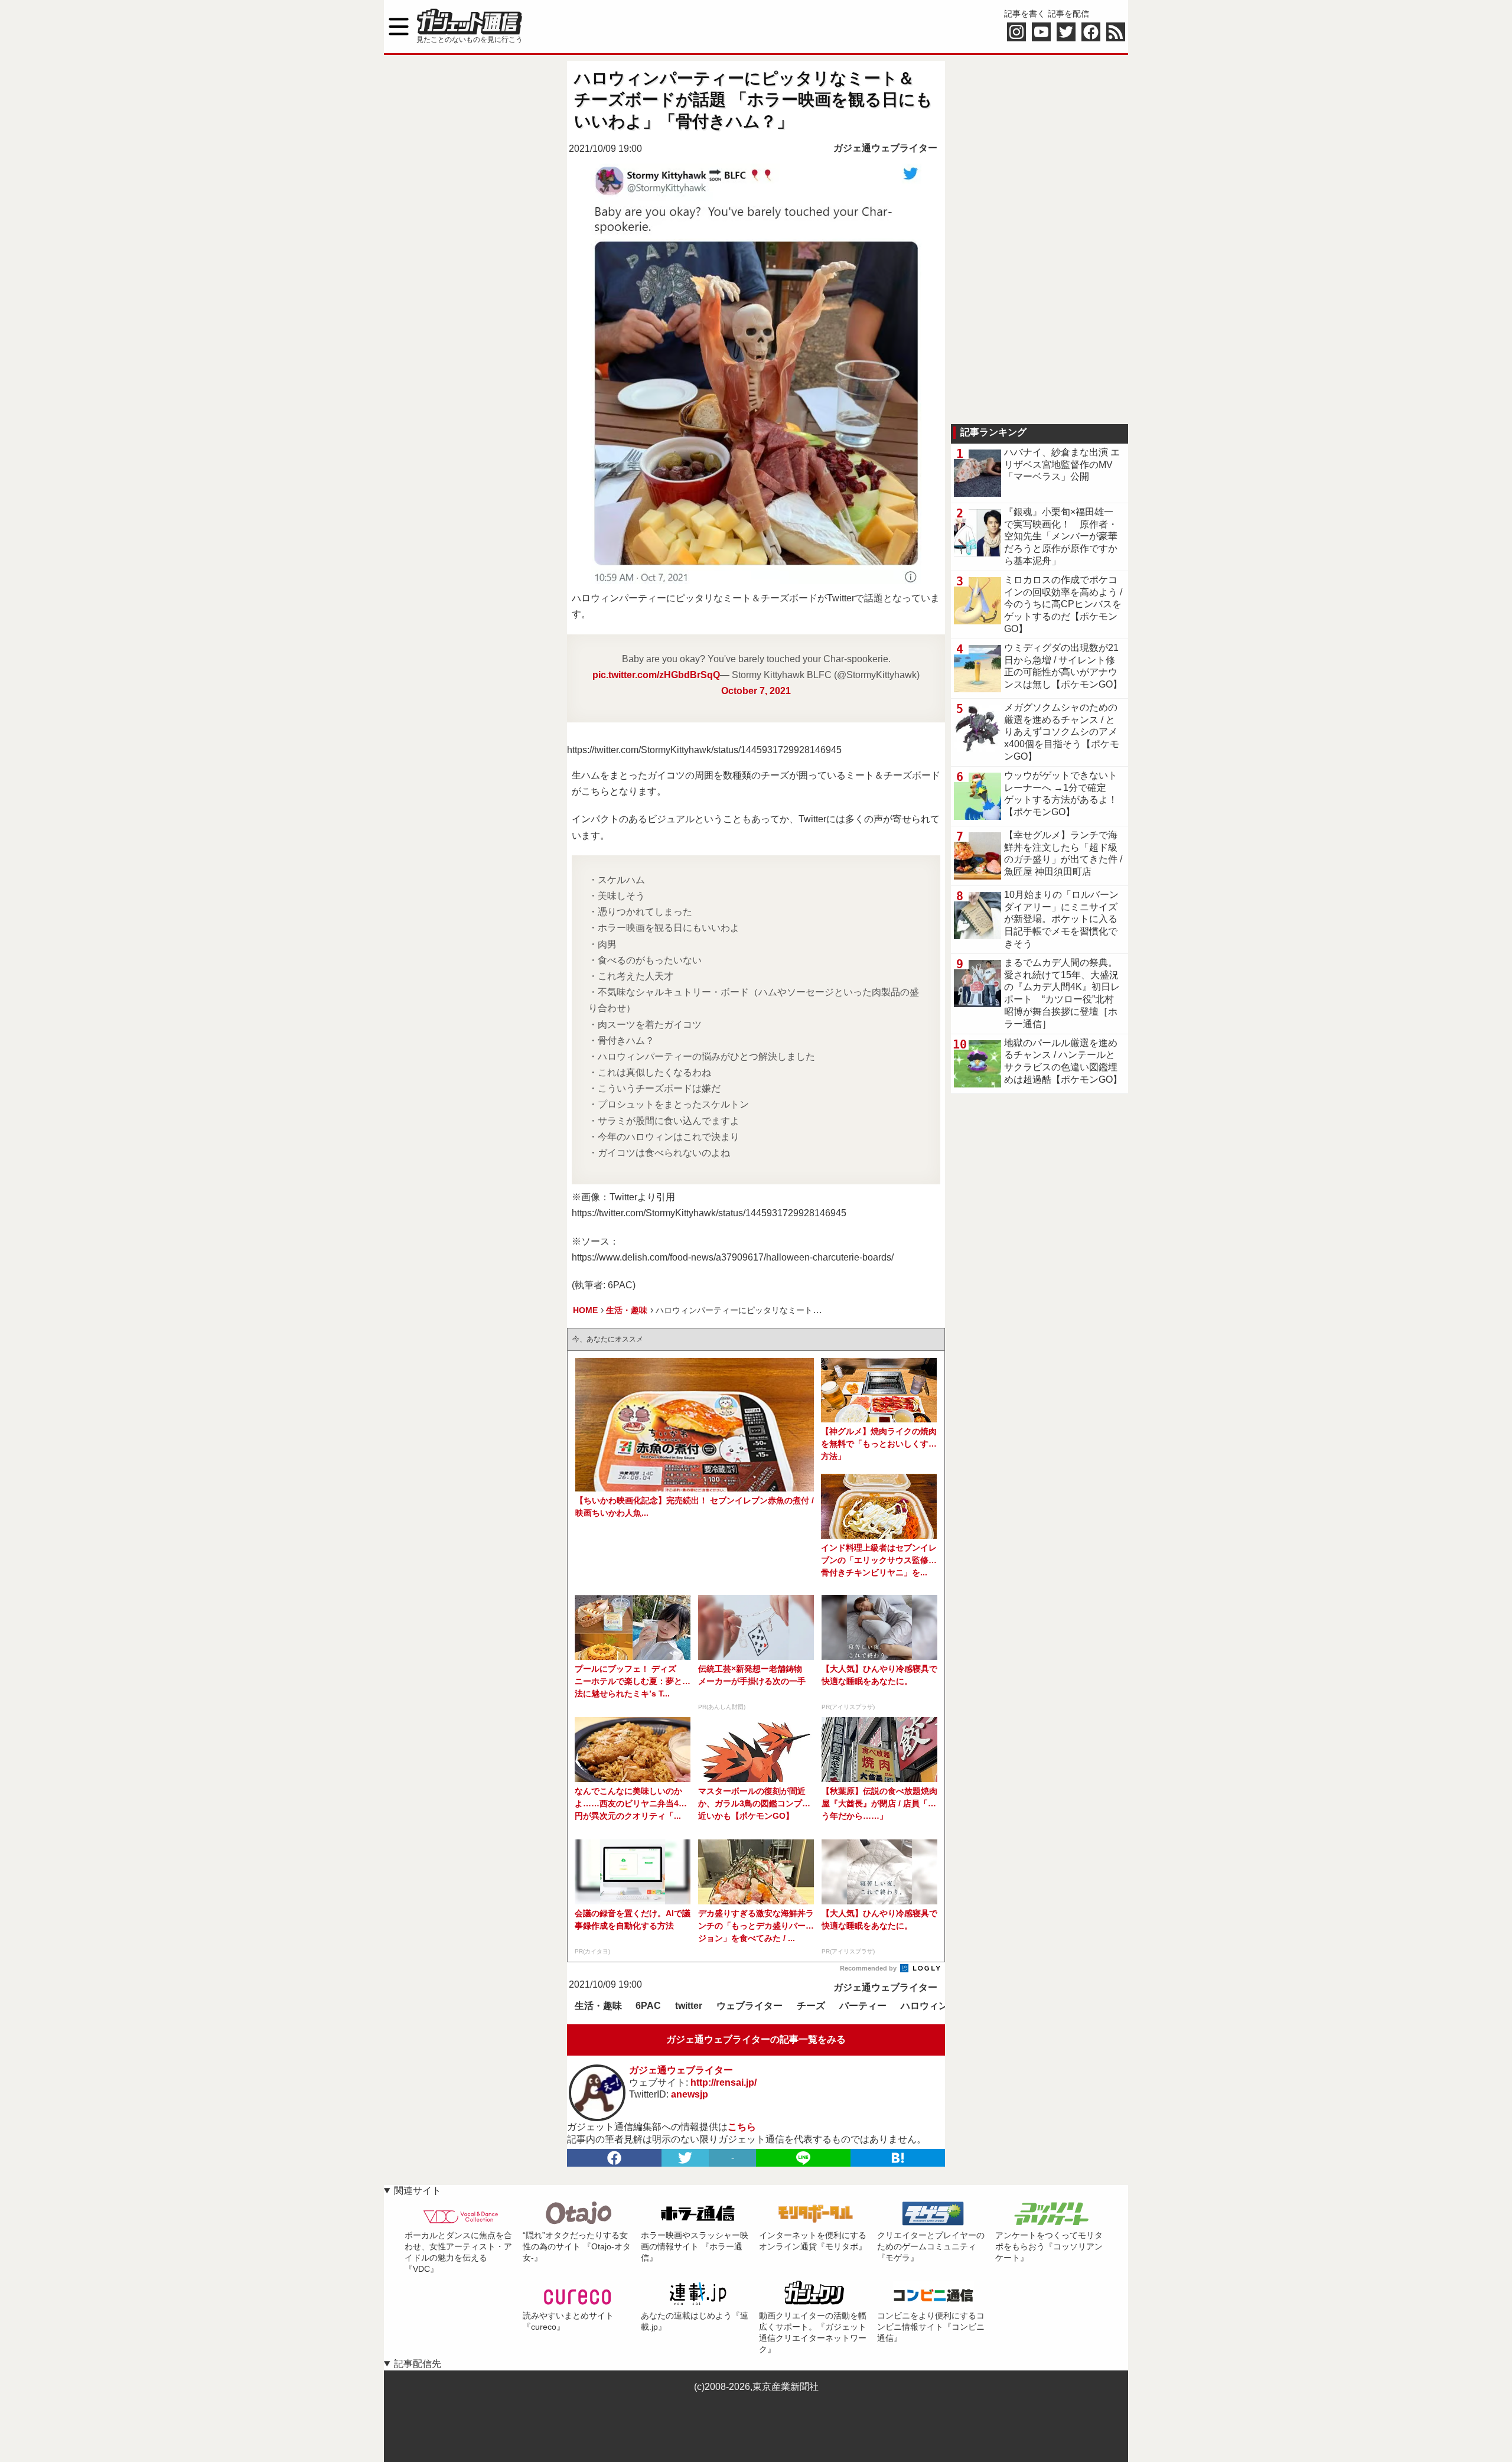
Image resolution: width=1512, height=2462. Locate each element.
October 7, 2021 (756, 691)
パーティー (863, 2006)
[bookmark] (898, 2158)
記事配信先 (418, 2364)
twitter (689, 2006)
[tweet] (685, 2158)
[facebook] (614, 2158)
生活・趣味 (598, 2006)
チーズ (811, 2006)
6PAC (648, 2006)
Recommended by (869, 1968)
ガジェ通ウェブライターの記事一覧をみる (756, 2039)
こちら (742, 2127)
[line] (803, 2158)
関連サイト (418, 2191)
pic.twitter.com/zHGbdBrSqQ (656, 675)
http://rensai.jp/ (724, 2082)
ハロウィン (924, 2006)
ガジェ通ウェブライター (885, 148)
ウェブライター (750, 2006)
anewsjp (690, 2094)
